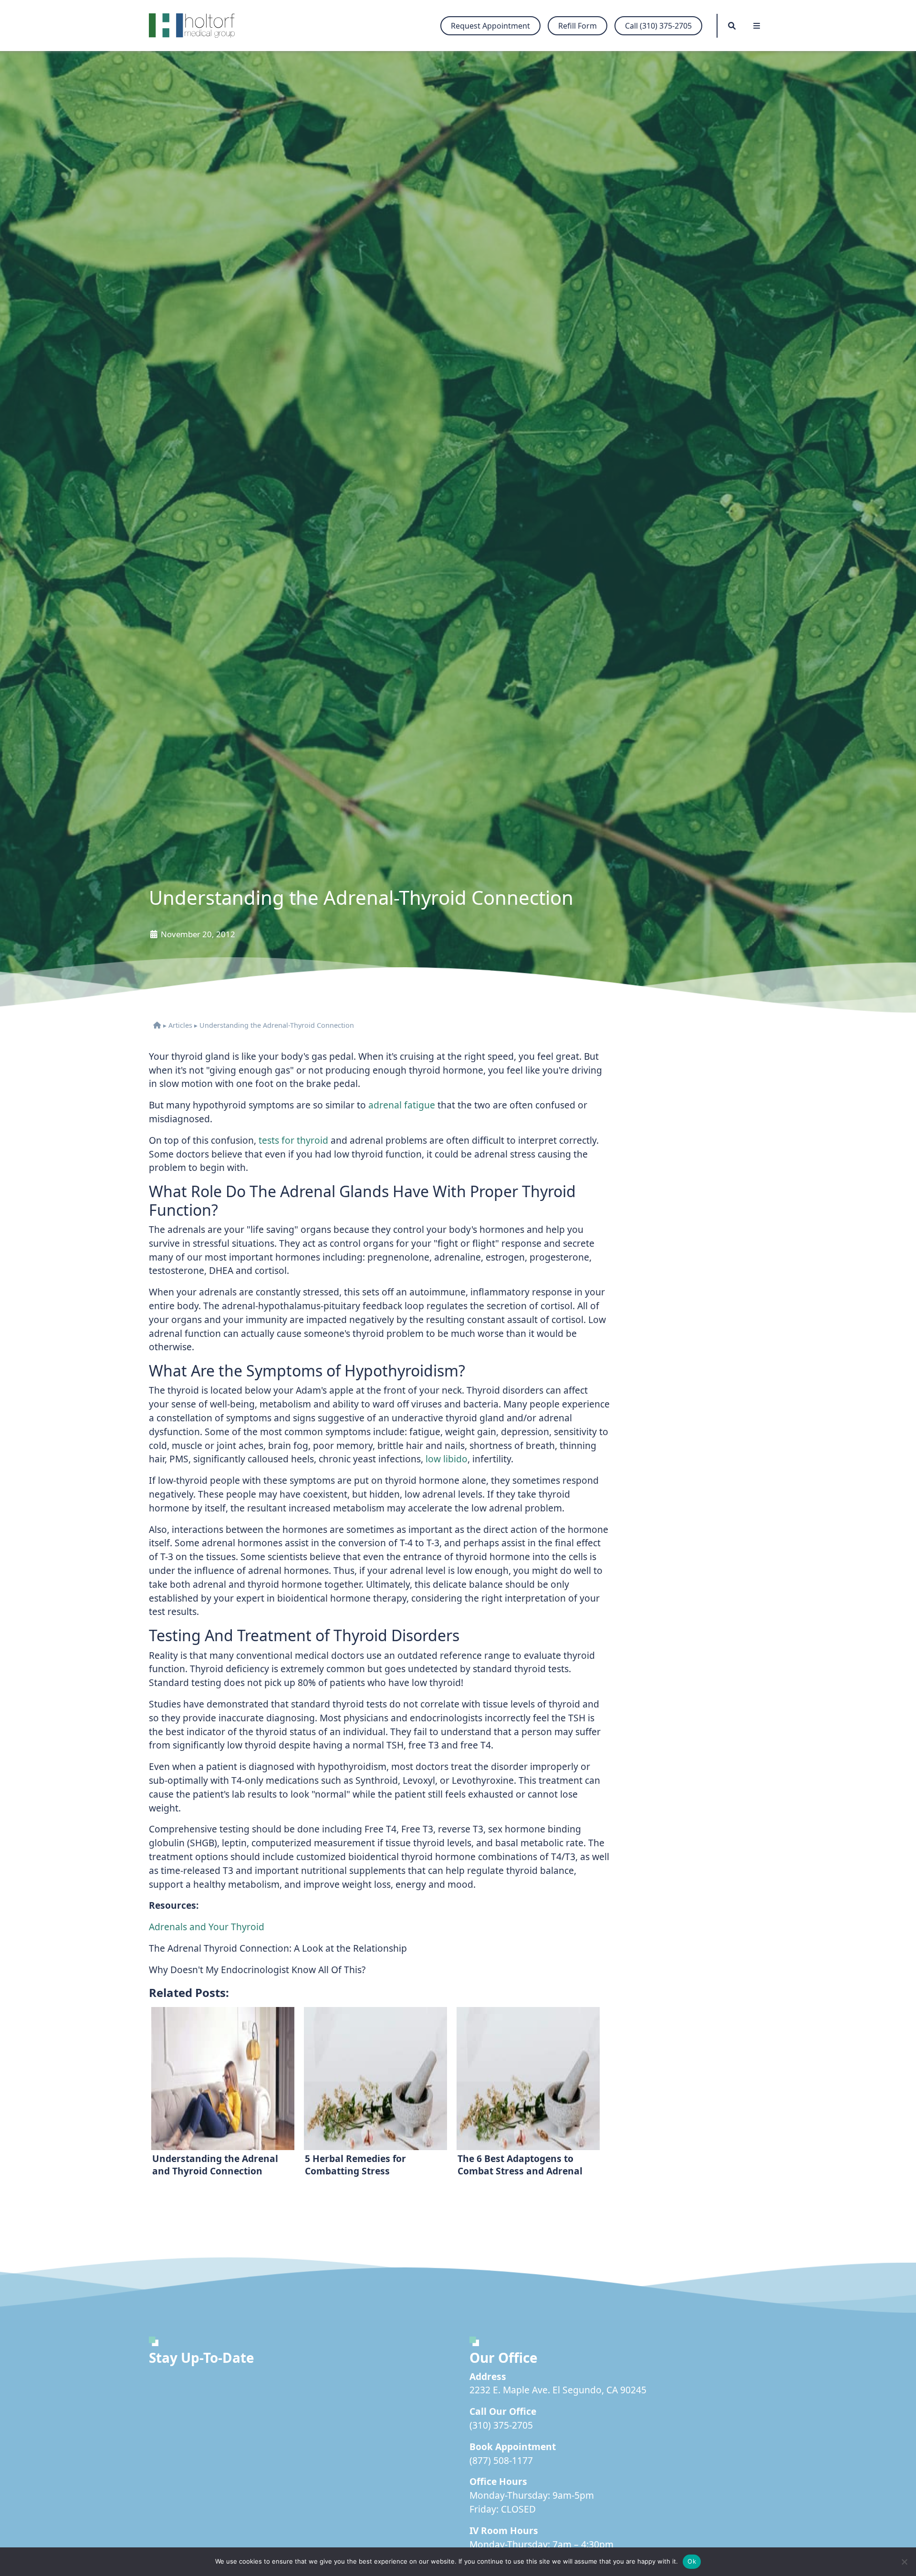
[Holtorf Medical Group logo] (197, 26)
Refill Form (578, 26)
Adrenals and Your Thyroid (207, 1927)
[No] (904, 2562)
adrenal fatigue (402, 1105)
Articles (180, 1025)
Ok (692, 2561)
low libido (447, 1459)
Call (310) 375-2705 (658, 26)
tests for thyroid (293, 1140)
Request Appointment (490, 26)
